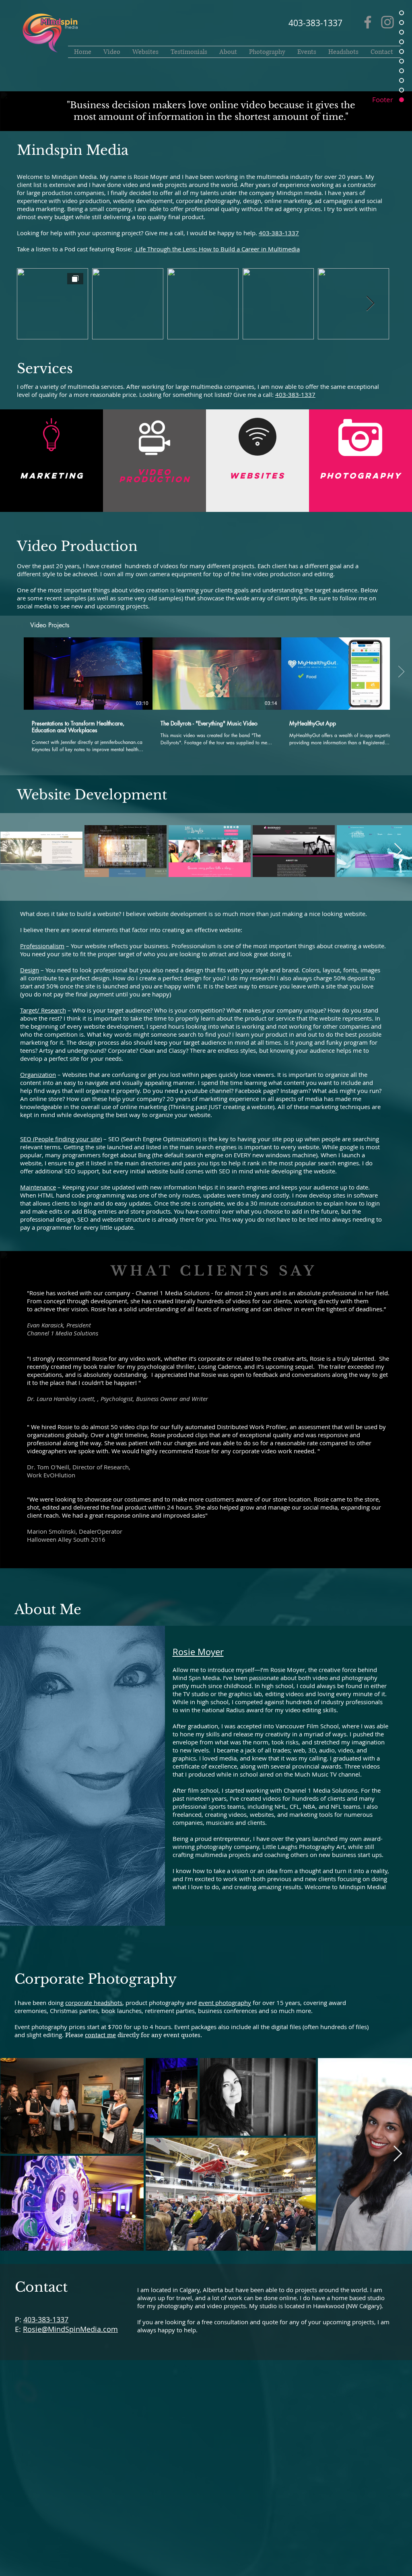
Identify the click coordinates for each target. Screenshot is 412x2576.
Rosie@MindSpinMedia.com (70, 2329)
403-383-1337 (279, 233)
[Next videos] (401, 672)
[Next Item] (398, 851)
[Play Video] (88, 674)
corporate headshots (94, 2003)
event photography (225, 2003)
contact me (100, 2035)
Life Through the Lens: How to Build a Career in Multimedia (217, 249)
